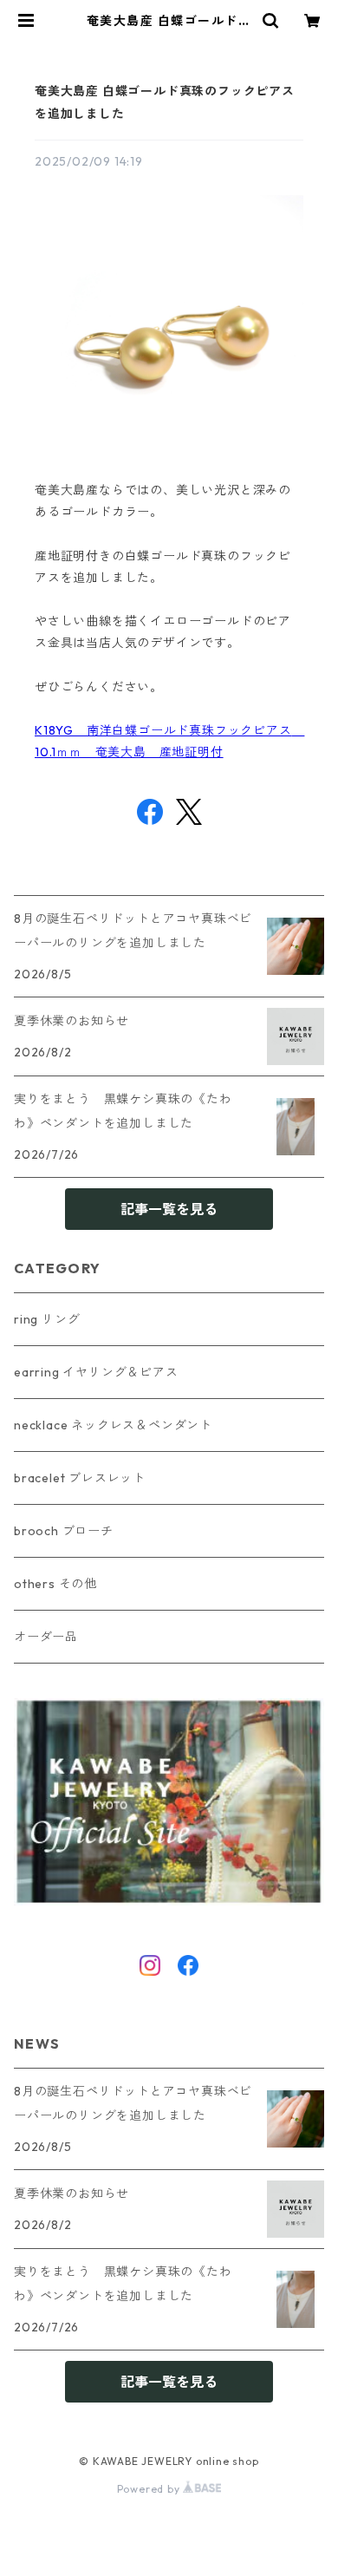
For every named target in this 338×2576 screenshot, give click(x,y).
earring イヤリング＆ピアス (96, 1372)
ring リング (47, 1319)
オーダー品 (46, 1637)
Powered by (150, 2489)
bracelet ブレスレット (80, 1478)
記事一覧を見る (169, 1209)
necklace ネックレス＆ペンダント (113, 1425)
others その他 (55, 1584)
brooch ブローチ (64, 1531)
